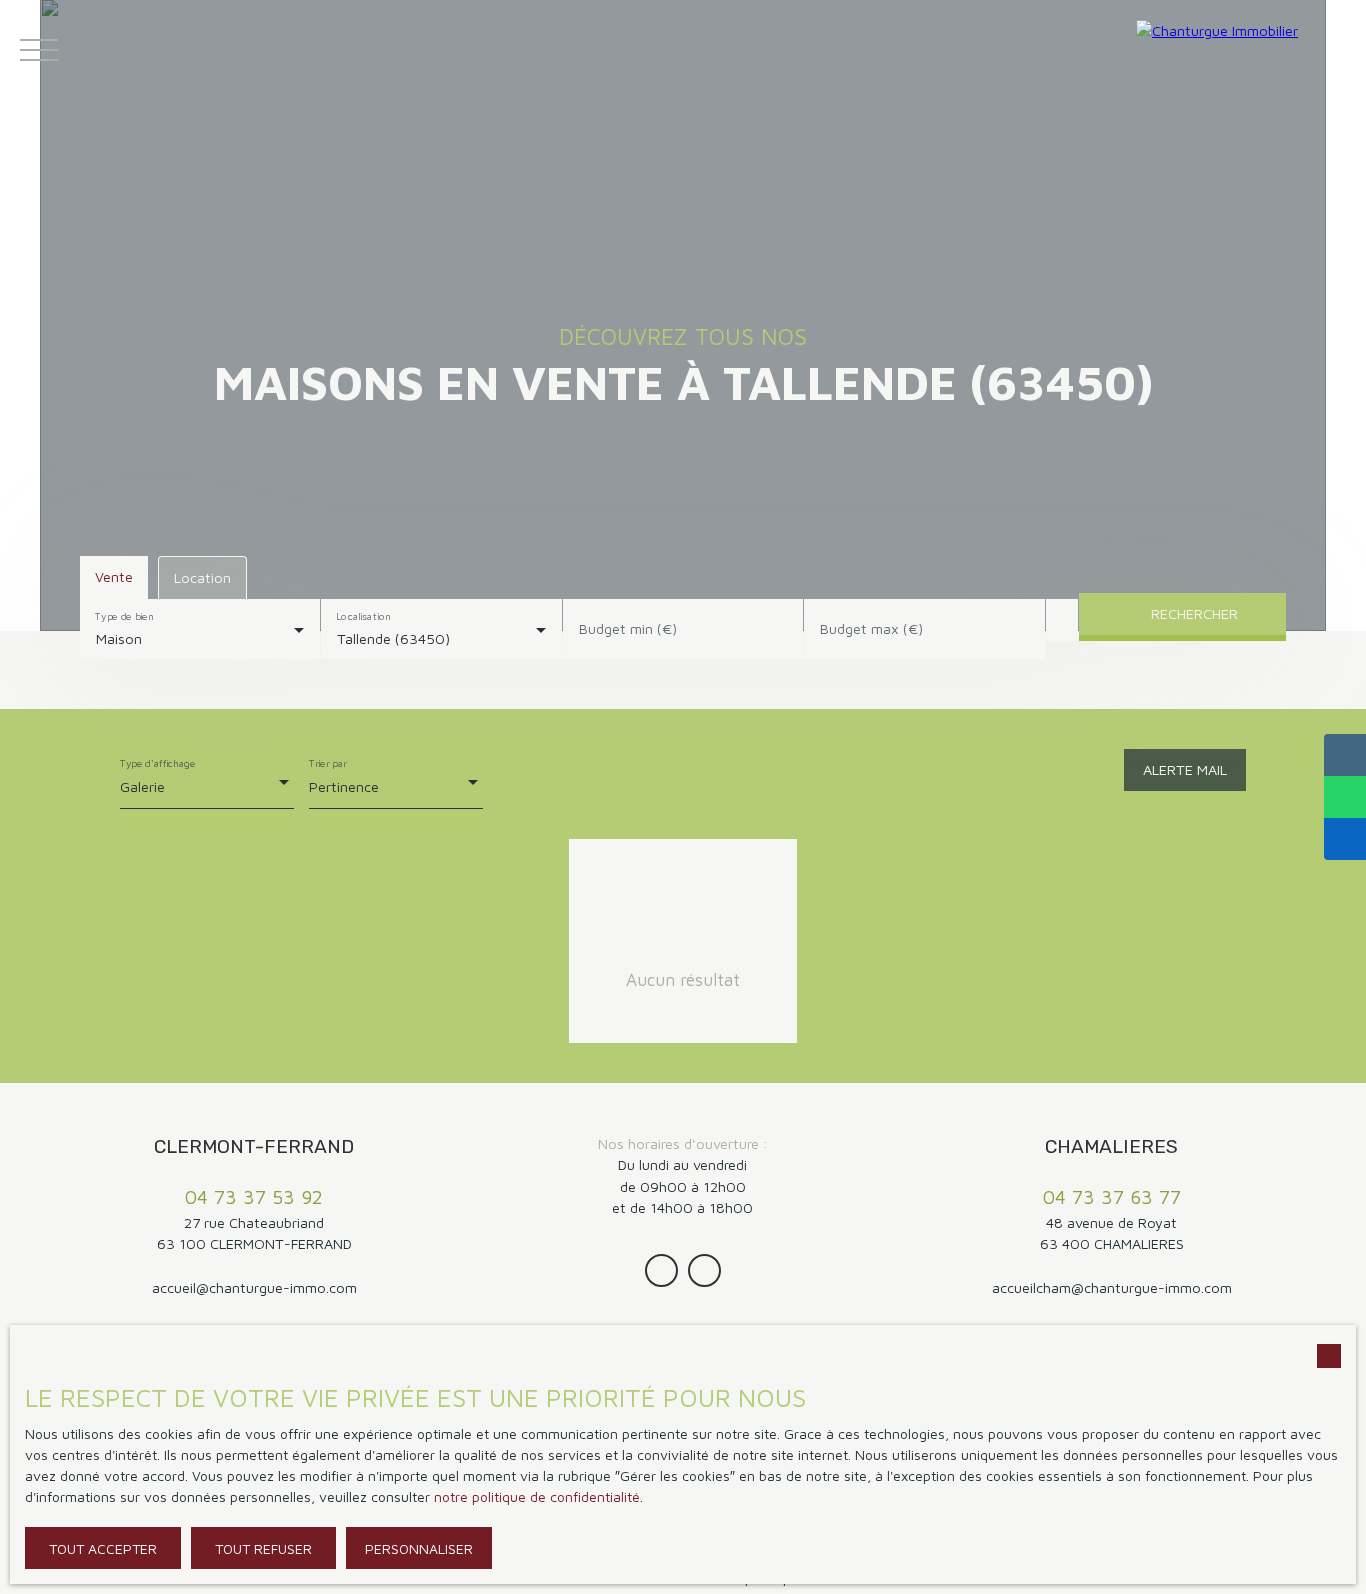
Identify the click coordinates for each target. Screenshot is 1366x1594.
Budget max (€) (871, 628)
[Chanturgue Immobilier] (1246, 50)
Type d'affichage (158, 762)
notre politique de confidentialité (537, 1496)
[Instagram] (661, 1270)
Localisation (364, 615)
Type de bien (124, 615)
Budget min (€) (628, 628)
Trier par (328, 762)
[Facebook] (704, 1270)
